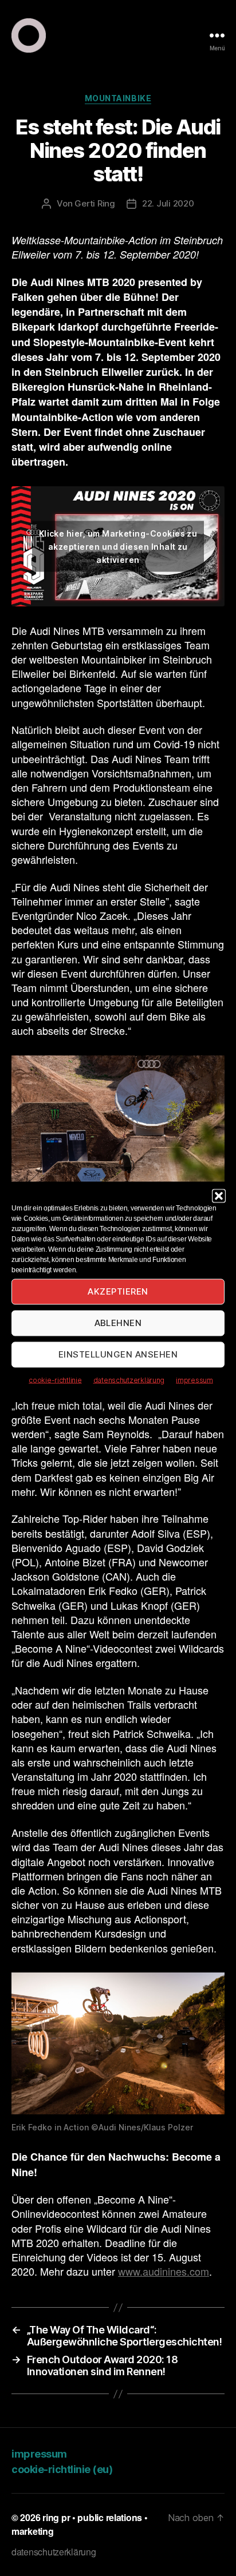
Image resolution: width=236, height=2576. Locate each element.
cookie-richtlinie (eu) (62, 2469)
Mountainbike (118, 98)
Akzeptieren (118, 1291)
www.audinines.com (164, 2271)
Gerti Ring (95, 203)
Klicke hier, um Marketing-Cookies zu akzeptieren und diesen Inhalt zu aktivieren (118, 546)
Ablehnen (118, 1323)
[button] (219, 1196)
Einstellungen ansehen (118, 1354)
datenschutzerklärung (129, 1380)
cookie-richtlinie (55, 1380)
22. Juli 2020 (168, 203)
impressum (194, 1380)
